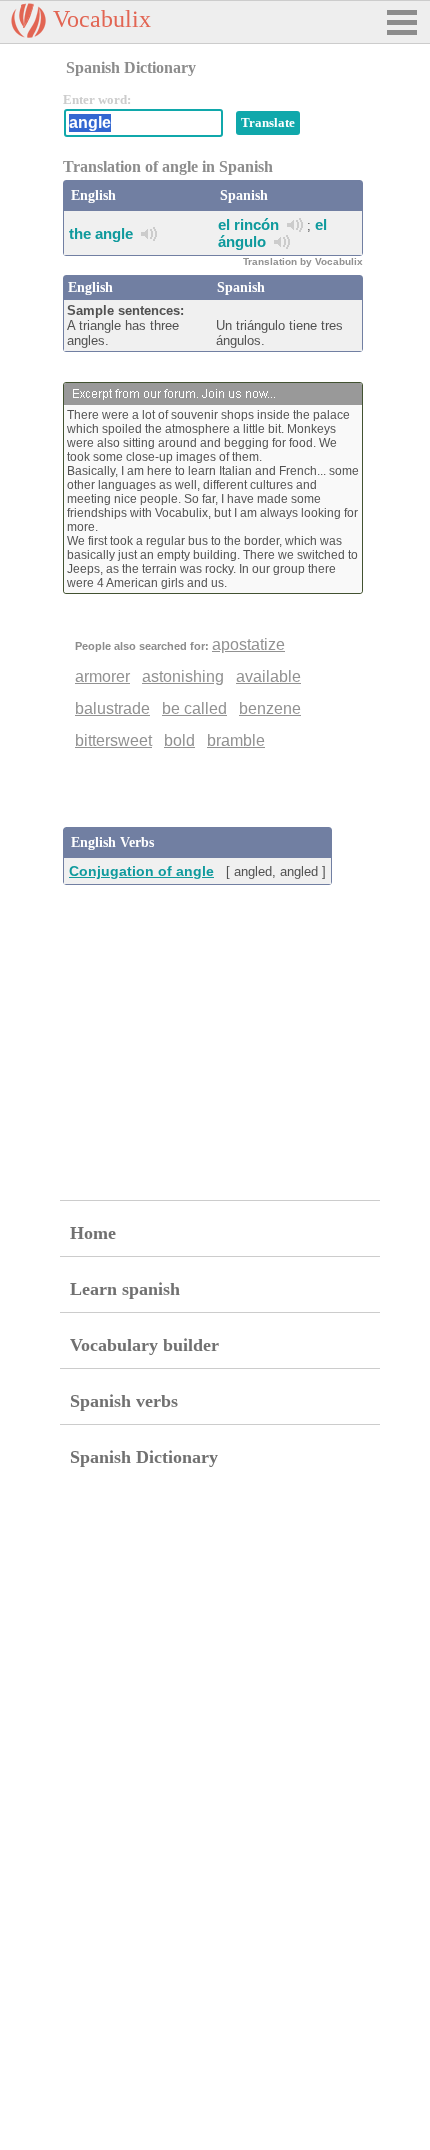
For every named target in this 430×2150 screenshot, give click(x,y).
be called (194, 708)
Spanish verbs (124, 1401)
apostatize (248, 644)
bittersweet (113, 740)
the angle (101, 233)
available (268, 676)
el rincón (248, 224)
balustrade (112, 708)
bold (179, 740)
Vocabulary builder (144, 1345)
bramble (236, 740)
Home (93, 1233)
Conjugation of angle (141, 871)
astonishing (183, 676)
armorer (102, 676)
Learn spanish (125, 1289)
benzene (270, 708)
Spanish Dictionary (144, 1457)
